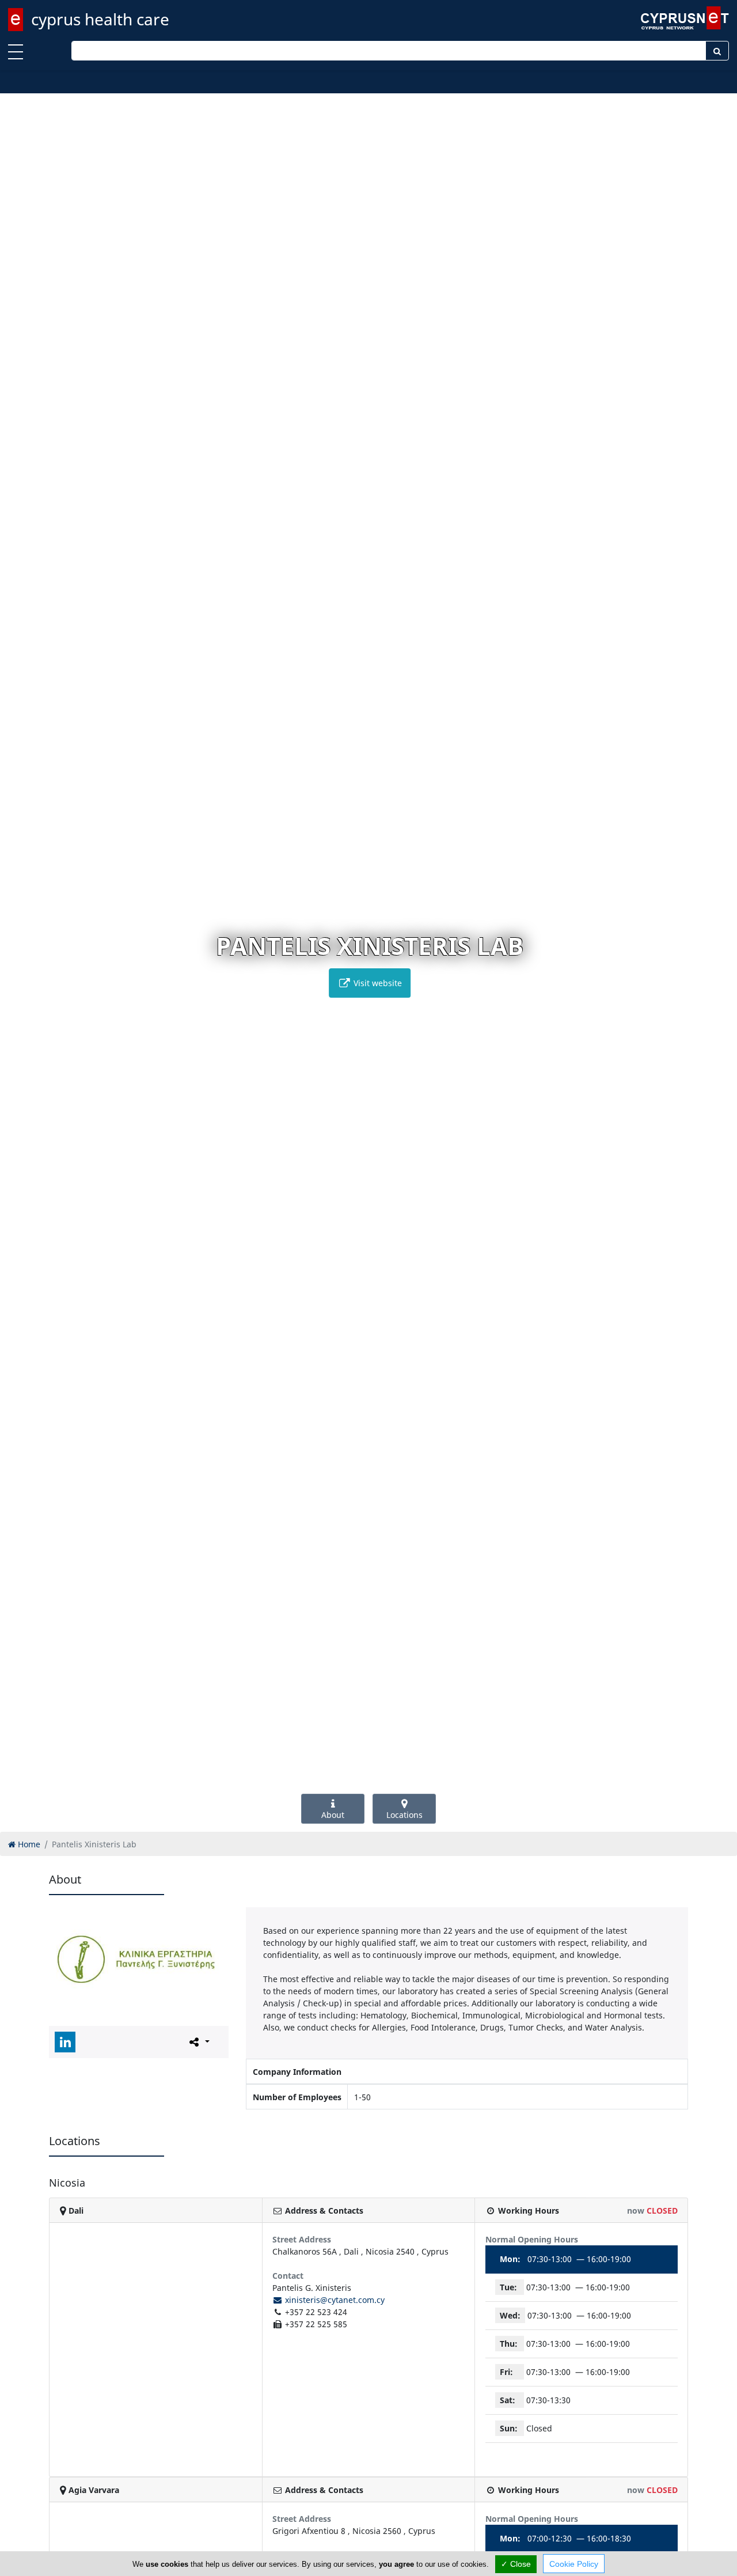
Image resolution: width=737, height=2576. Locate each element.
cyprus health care (100, 19)
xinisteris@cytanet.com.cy (334, 2300)
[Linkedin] (65, 2042)
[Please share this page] (198, 2041)
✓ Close (516, 2564)
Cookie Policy (574, 2564)
